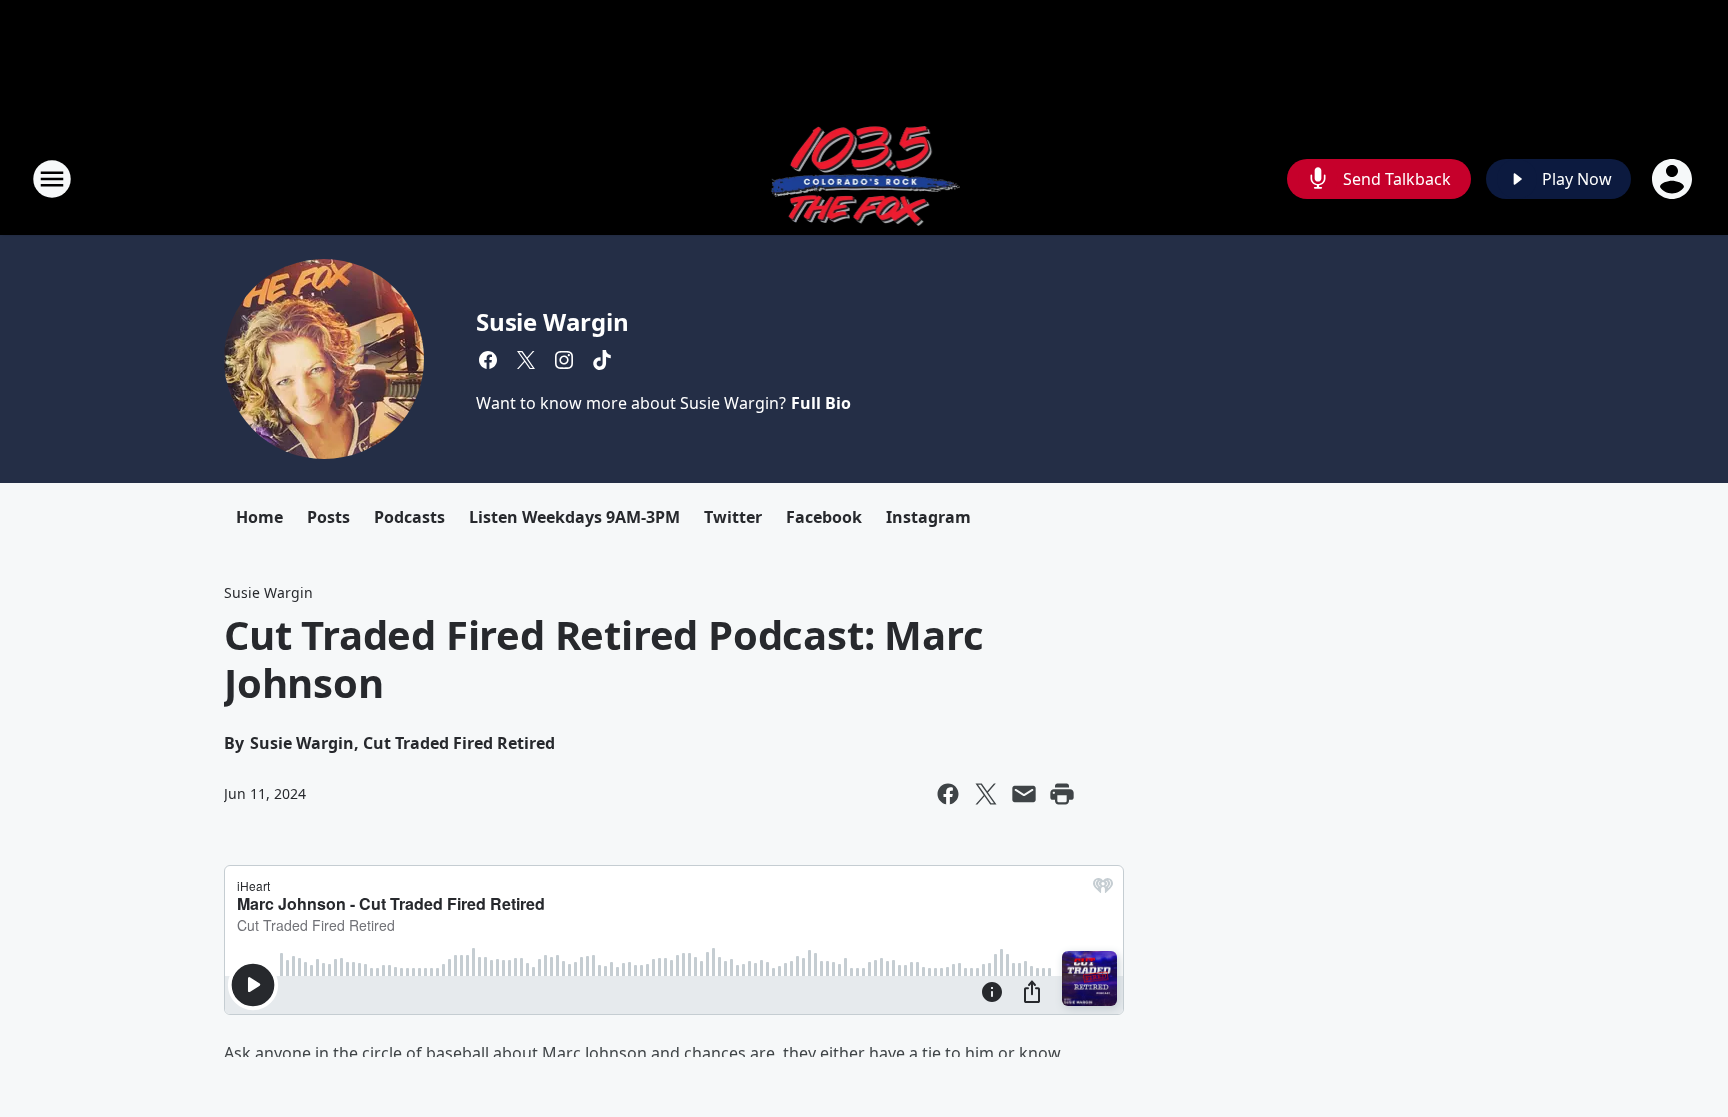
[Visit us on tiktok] (602, 360)
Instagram (928, 517)
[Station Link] (864, 178)
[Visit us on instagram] (564, 360)
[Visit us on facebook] (488, 360)
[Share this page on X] (986, 794)
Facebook (824, 517)
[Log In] (1674, 179)
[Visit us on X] (526, 360)
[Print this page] (1062, 794)
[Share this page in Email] (1024, 794)
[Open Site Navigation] (52, 179)
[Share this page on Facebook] (948, 794)
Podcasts (409, 517)
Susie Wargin (552, 321)
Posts (328, 517)
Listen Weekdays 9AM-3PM (574, 517)
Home (259, 517)
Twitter (733, 517)
